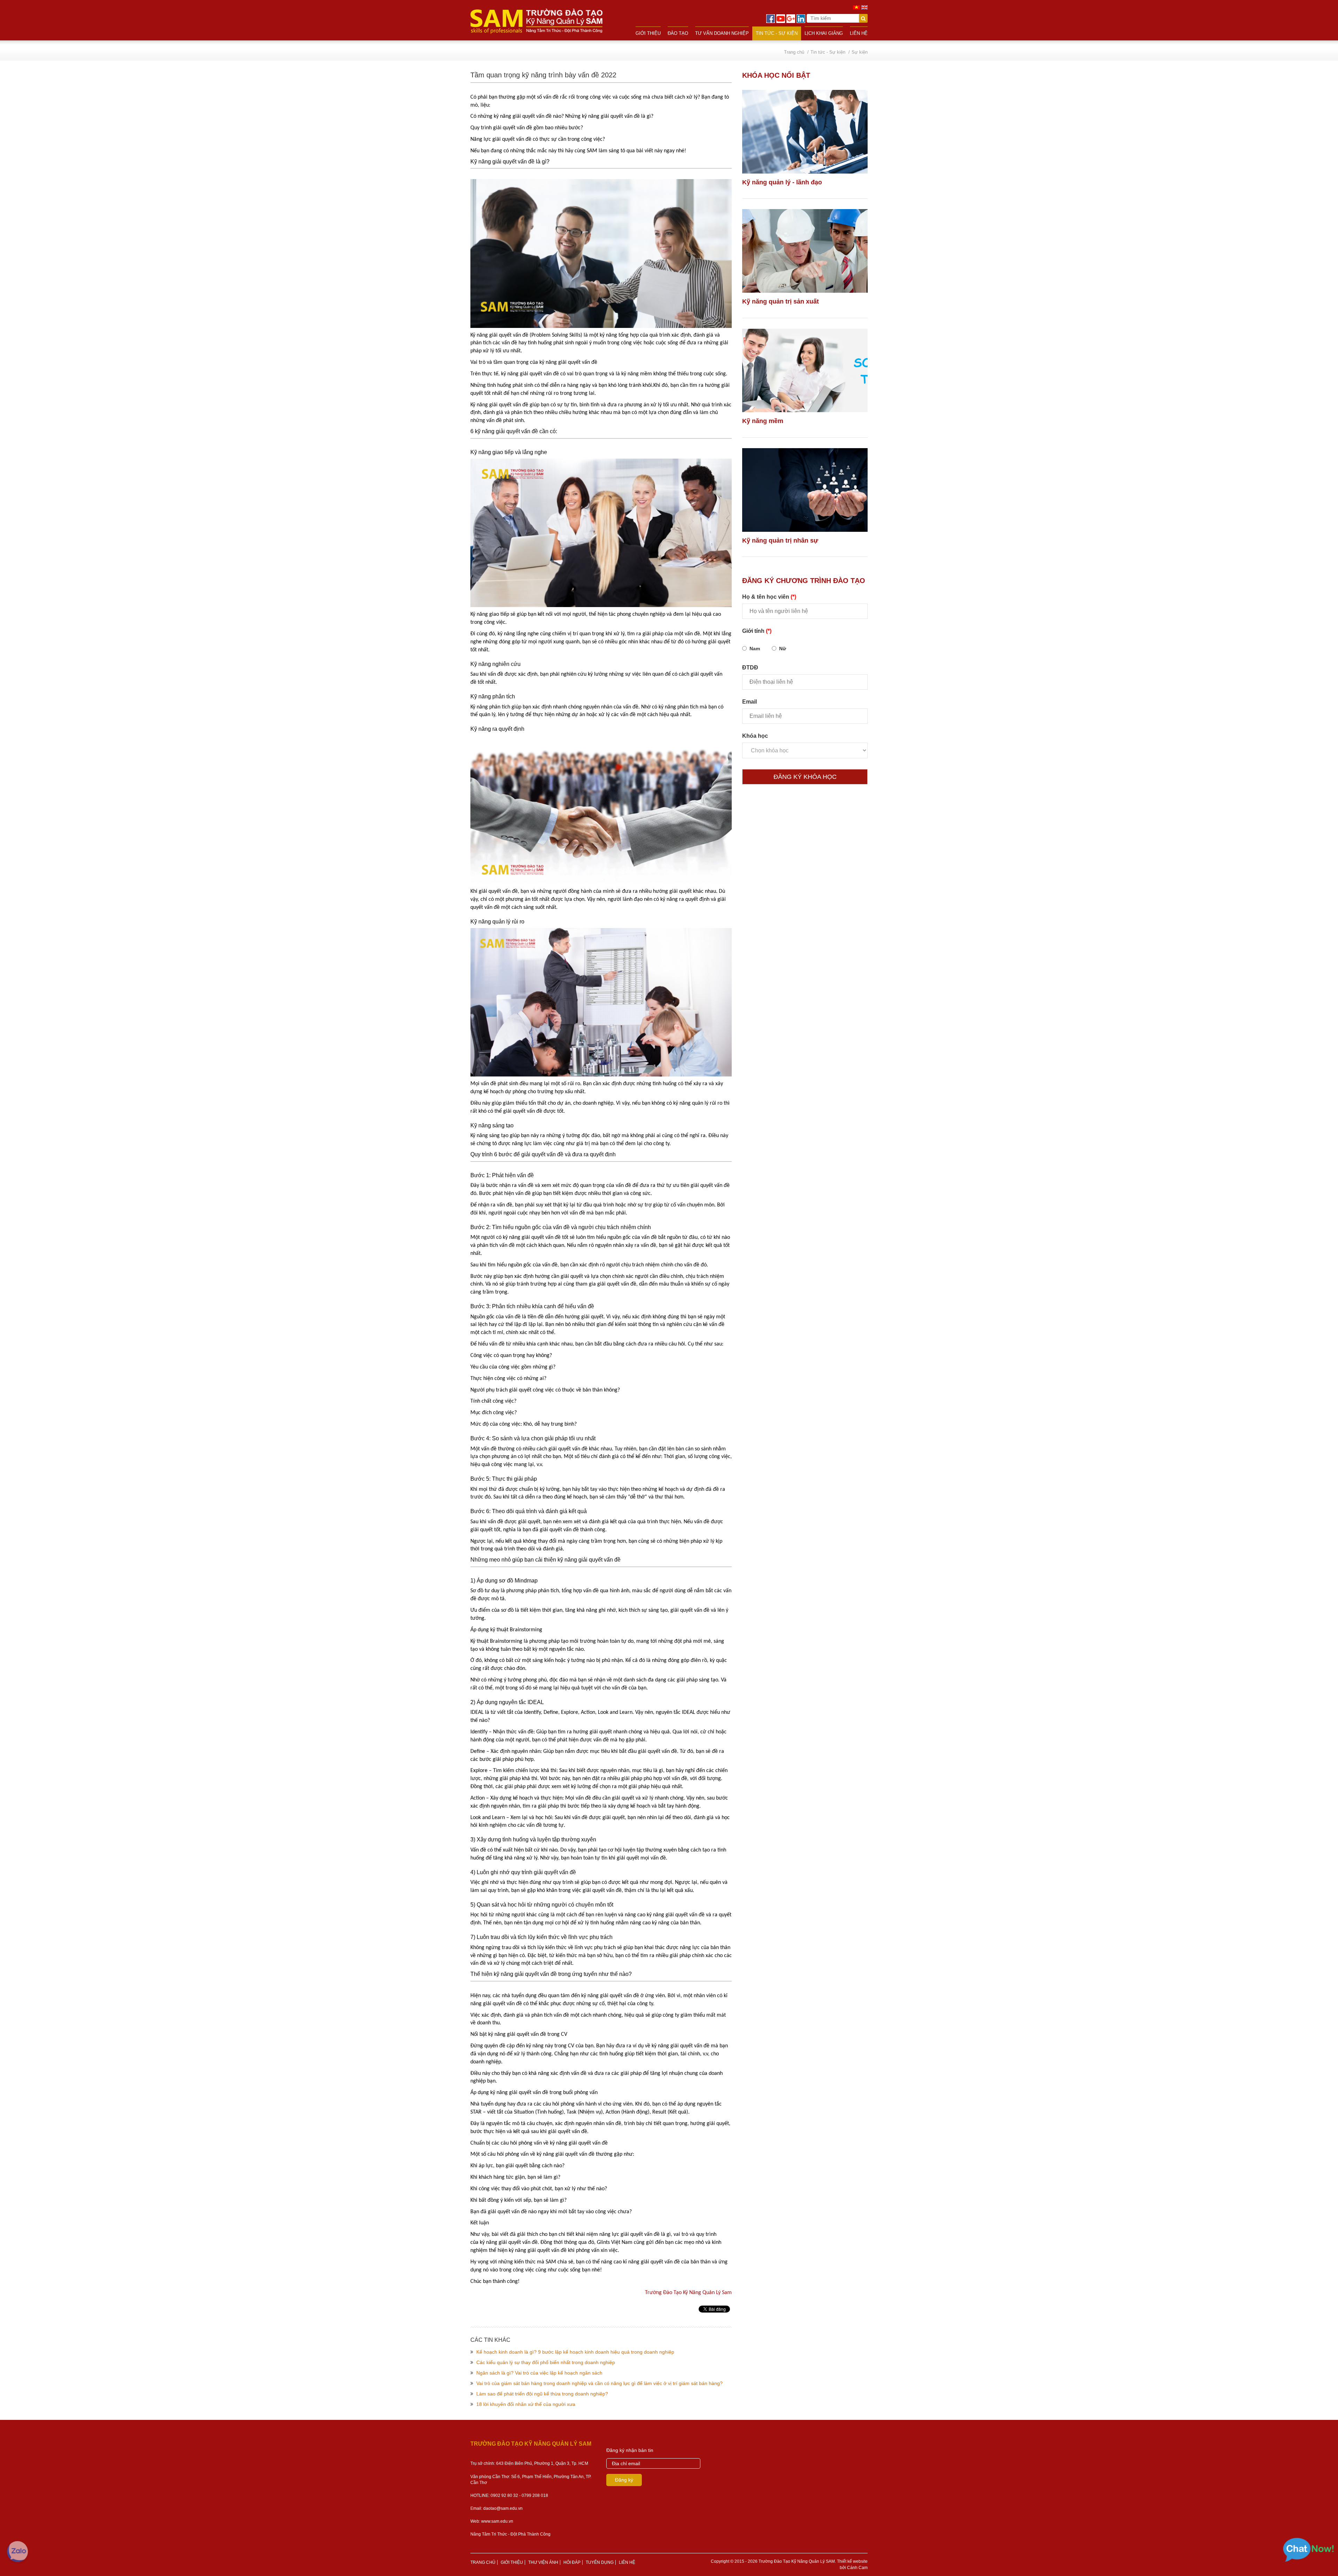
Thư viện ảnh (543, 2562)
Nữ (783, 649)
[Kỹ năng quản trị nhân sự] (805, 490)
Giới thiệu (648, 33)
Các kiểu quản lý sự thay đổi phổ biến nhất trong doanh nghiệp (546, 2362)
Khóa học (755, 736)
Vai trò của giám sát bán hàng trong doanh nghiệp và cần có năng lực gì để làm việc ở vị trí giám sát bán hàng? (599, 2383)
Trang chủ (483, 2562)
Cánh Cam (857, 2568)
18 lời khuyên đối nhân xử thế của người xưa (526, 2404)
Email (749, 702)
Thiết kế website (852, 2561)
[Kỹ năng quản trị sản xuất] (805, 251)
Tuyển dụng (600, 2562)
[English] (864, 7)
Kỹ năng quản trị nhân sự (780, 540)
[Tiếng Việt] (856, 7)
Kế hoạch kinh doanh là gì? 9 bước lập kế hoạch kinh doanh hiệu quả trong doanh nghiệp (575, 2352)
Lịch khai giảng (824, 33)
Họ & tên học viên (769, 597)
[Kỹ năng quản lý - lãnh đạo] (805, 132)
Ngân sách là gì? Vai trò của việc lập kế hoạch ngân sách (539, 2373)
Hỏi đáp (572, 2562)
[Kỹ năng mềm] (805, 370)
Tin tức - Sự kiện (777, 33)
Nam (755, 649)
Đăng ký (624, 2480)
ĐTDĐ (750, 668)
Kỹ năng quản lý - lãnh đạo (782, 182)
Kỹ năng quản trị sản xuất (780, 301)
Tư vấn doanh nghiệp (722, 33)
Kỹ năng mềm (763, 421)
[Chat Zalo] (17, 2552)
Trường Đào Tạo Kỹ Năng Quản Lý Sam (688, 2293)
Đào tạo (678, 33)
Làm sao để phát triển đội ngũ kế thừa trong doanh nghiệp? (542, 2394)
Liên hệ (859, 33)
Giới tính (757, 631)
